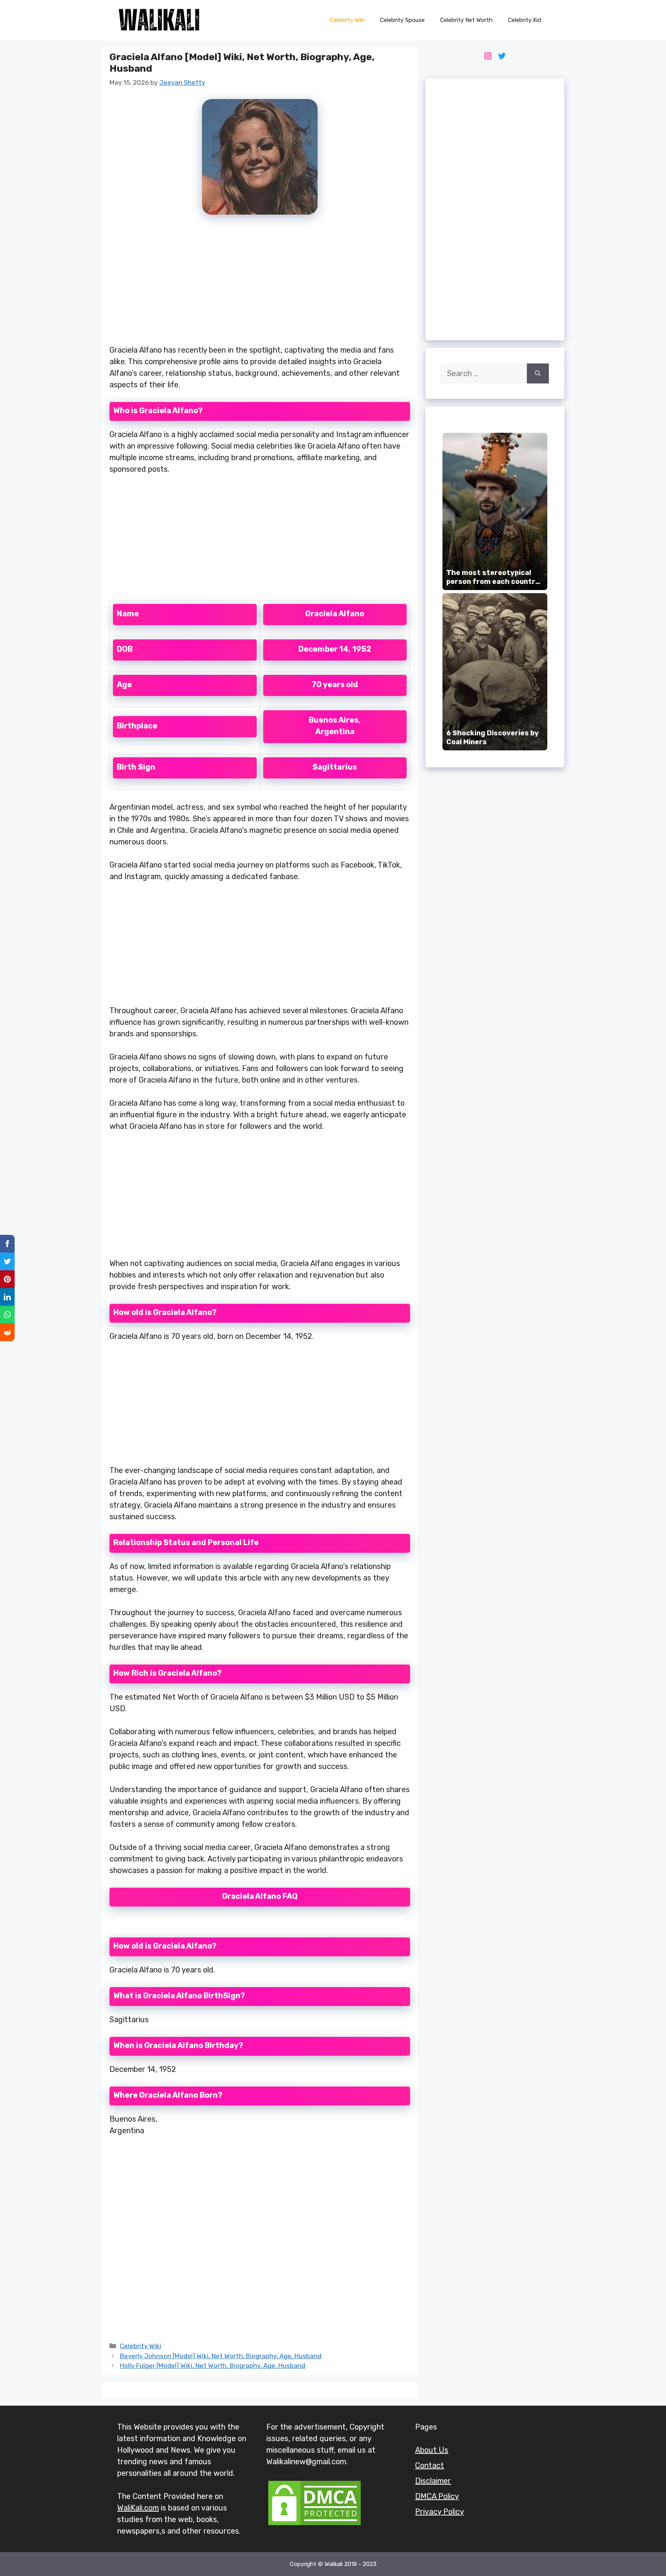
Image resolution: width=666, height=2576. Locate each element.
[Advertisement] (260, 284)
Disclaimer (433, 2481)
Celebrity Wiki (347, 20)
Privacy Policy (440, 2512)
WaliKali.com (138, 2508)
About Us (432, 2450)
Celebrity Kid (525, 20)
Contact (430, 2465)
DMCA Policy (437, 2496)
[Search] (538, 373)
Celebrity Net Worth (466, 20)
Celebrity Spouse (402, 20)
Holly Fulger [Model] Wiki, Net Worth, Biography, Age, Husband (213, 2366)
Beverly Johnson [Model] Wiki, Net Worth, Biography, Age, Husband (221, 2356)
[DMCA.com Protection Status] (314, 2524)
